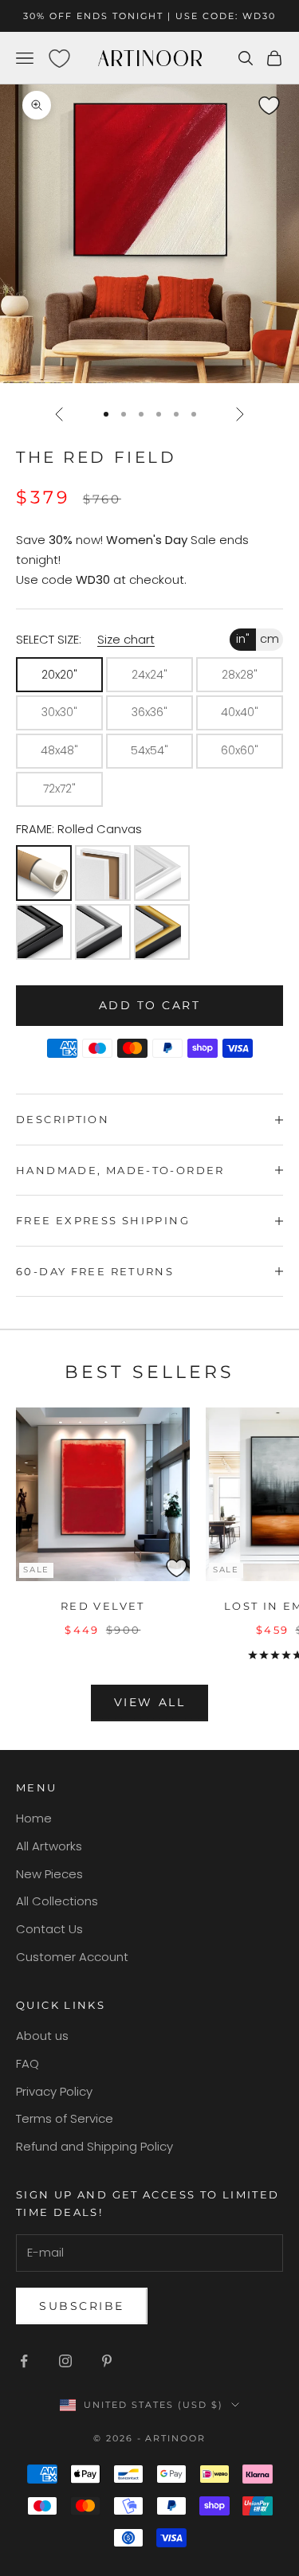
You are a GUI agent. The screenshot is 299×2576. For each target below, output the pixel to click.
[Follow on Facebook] (24, 2361)
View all (149, 1702)
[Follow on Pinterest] (107, 2361)
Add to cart (150, 1005)
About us (42, 2036)
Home (34, 1818)
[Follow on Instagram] (65, 2361)
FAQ (28, 2063)
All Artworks (49, 1846)
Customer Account (72, 1957)
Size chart (126, 639)
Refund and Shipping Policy (94, 2146)
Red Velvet (103, 1606)
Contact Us (49, 1929)
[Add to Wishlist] (284, 98)
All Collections (57, 1901)
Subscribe (82, 2306)
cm (269, 639)
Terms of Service (65, 2118)
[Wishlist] (59, 58)
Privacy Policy (54, 2091)
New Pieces (49, 1874)
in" (243, 639)
